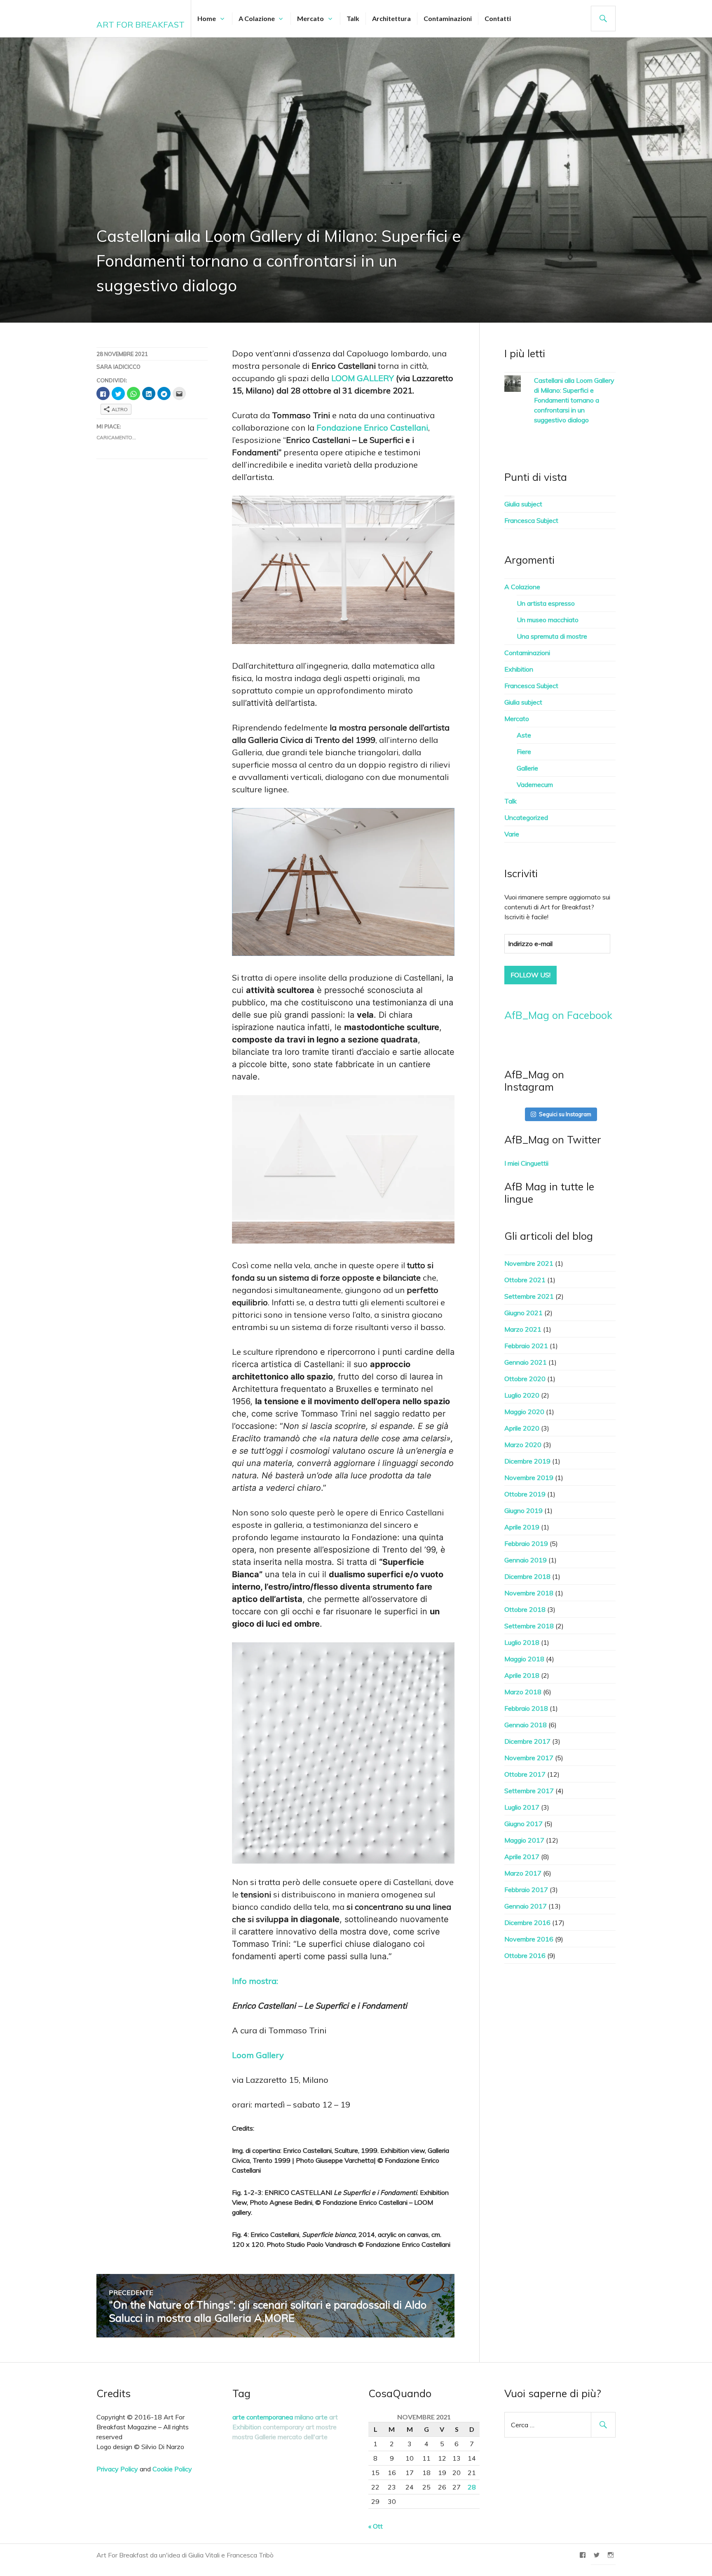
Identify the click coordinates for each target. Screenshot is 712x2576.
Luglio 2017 (522, 1807)
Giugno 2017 (523, 1824)
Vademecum (535, 785)
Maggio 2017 (524, 1840)
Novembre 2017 (529, 1758)
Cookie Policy (172, 2469)
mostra (243, 2437)
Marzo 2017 (523, 1873)
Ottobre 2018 (525, 1609)
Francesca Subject (531, 520)
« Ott (376, 2526)
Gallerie (527, 768)
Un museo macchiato (548, 620)
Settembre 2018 (529, 1626)
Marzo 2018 (523, 1692)
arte (321, 2417)
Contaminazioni (448, 18)
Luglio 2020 (522, 1395)
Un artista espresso (546, 603)
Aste (524, 735)
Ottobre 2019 (525, 1494)
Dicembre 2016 (527, 1923)
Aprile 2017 (522, 1857)
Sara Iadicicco (118, 367)
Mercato (310, 18)
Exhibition (519, 669)
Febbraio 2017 (526, 1890)
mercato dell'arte (303, 2437)
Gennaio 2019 (526, 1560)
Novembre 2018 (529, 1593)
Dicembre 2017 (527, 1741)
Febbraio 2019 (526, 1543)
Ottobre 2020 (525, 1379)
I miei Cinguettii (526, 1163)
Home (207, 18)
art (334, 2417)
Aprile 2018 (522, 1675)
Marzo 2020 (523, 1445)
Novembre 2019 (529, 1478)
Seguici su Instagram (565, 1114)
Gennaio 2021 (526, 1362)
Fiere (524, 752)
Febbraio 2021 (526, 1346)
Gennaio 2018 (526, 1725)
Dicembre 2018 (527, 1576)
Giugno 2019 (523, 1510)
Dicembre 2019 (527, 1461)
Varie (512, 834)
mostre (326, 2427)
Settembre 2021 (529, 1296)
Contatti (498, 18)
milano (304, 2417)
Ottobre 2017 (525, 1774)
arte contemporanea (263, 2417)
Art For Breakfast (141, 25)
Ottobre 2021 (525, 1280)
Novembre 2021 (529, 1263)
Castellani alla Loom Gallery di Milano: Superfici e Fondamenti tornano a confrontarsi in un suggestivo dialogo (574, 400)
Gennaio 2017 (526, 1906)
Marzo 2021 (523, 1329)
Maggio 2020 (524, 1412)
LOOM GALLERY (363, 378)
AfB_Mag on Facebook (558, 1015)
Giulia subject (523, 504)
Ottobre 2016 (525, 1955)
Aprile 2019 (522, 1527)
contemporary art (289, 2427)
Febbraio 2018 (526, 1708)
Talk (353, 18)
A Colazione (257, 18)
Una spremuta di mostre (552, 636)
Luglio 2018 (522, 1642)
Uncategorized (526, 817)
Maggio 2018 (524, 1659)
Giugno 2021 (523, 1313)
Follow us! (530, 975)
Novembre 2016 (529, 1939)
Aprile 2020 (522, 1428)
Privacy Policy (117, 2469)
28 (472, 2487)
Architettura (391, 18)
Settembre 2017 (529, 1791)
